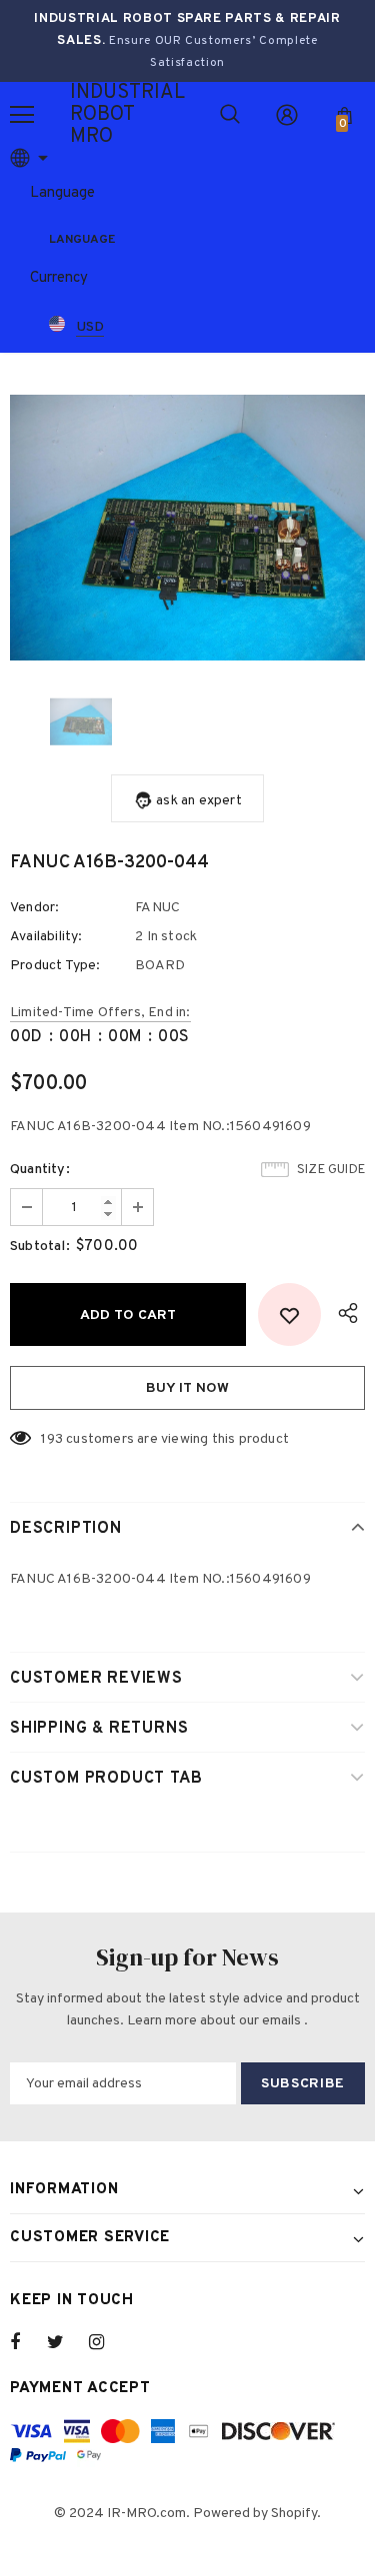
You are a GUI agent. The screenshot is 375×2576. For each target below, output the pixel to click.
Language (62, 193)
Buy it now (187, 1388)
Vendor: (34, 908)
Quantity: (40, 1170)
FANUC (157, 908)
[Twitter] (65, 2342)
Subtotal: (40, 1247)
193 (52, 1439)
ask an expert (199, 801)
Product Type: (55, 966)
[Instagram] (107, 2342)
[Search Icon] (230, 115)
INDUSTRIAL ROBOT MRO (95, 115)
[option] (187, 528)
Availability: (46, 937)
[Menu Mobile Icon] (22, 115)
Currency (59, 278)
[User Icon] (287, 115)
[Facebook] (28, 2342)
